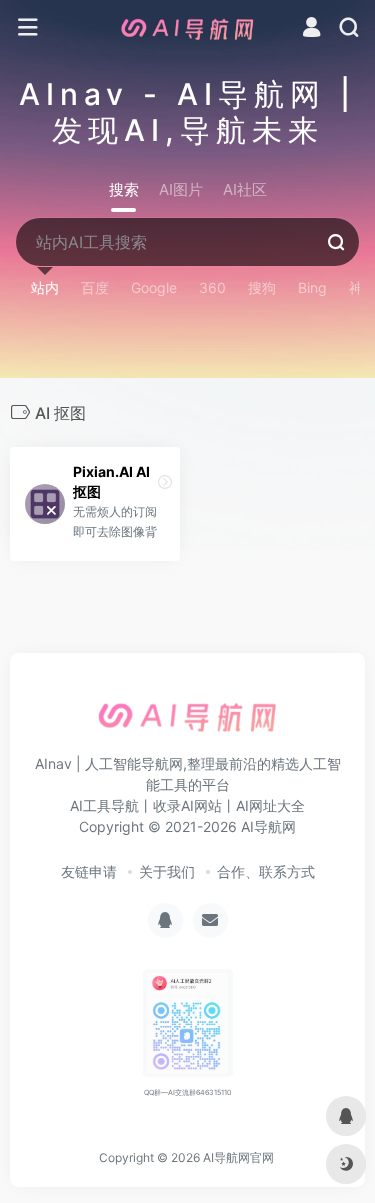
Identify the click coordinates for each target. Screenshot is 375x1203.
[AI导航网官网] (188, 28)
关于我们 (167, 871)
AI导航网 (268, 826)
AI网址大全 (270, 805)
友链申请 (89, 871)
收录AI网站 (187, 805)
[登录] (311, 29)
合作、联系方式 (266, 871)
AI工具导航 (104, 805)
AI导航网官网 (238, 1157)
